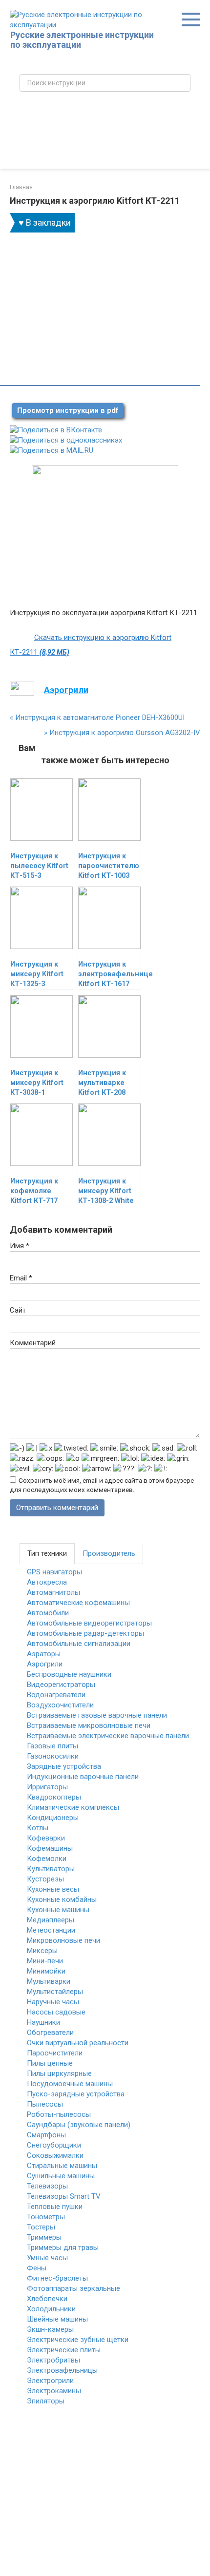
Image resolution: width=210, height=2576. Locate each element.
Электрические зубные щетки (78, 2340)
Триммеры (44, 2237)
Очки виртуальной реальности (78, 2043)
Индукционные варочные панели (83, 1777)
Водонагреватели (56, 1695)
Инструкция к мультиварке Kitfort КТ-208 (102, 1083)
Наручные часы (53, 2002)
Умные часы (47, 2258)
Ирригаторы (47, 1787)
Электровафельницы (62, 2370)
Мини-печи (45, 1961)
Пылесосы (45, 2104)
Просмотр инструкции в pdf (68, 410)
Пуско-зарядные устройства (76, 2094)
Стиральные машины (62, 2166)
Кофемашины (50, 1848)
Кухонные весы (53, 1889)
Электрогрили (50, 2381)
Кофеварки (46, 1838)
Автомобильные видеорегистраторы (89, 1623)
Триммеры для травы (63, 2247)
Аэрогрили (45, 1664)
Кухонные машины (58, 1910)
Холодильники (51, 2309)
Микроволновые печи (63, 1940)
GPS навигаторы (54, 1572)
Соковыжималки (55, 2155)
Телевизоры (47, 2186)
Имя (20, 1246)
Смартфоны (46, 2135)
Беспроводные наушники (69, 1674)
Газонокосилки (53, 1756)
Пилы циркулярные (59, 2073)
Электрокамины (54, 2391)
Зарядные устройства (64, 1766)
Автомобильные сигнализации (79, 1644)
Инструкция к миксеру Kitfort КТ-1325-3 (37, 974)
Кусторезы (45, 1879)
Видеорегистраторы (61, 1685)
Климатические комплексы (73, 1807)
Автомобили (48, 1613)
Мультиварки (49, 1981)
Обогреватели (50, 2033)
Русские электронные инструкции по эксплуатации (82, 40)
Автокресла (47, 1582)
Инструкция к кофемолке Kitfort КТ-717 (34, 1191)
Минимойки (46, 1971)
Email (21, 1278)
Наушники (43, 2022)
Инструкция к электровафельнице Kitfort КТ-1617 (115, 974)
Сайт (18, 1310)
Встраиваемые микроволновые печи (89, 1725)
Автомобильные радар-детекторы (85, 1633)
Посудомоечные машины (70, 2084)
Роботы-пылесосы (59, 2114)
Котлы (38, 1828)
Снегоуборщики (54, 2145)
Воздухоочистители (60, 1705)
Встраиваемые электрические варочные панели (108, 1736)
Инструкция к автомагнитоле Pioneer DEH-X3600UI (97, 717)
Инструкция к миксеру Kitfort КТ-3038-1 (37, 1083)
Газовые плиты (52, 1746)
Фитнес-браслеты (57, 2278)
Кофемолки (47, 1859)
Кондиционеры (53, 1818)
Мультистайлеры (55, 1992)
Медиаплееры (51, 1920)
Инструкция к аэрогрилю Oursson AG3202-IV (122, 733)
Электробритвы (53, 2360)
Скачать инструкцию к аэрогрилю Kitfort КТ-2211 (91, 645)
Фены (37, 2268)
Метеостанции (51, 1930)
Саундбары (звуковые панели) (79, 2125)
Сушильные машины (61, 2176)
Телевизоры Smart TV (64, 2196)
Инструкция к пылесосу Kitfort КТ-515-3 (39, 866)
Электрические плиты (64, 2350)
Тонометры (46, 2217)
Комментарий (33, 1343)
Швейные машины (57, 2319)
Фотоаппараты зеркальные (73, 2288)
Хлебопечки (47, 2299)
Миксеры (42, 1951)
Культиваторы (51, 1869)
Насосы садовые (56, 2012)
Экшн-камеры (50, 2329)
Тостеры (41, 2227)
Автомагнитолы (53, 1592)
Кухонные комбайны (62, 1899)
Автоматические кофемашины (78, 1603)
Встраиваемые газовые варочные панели (97, 1715)
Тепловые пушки (55, 2207)
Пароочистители (55, 2053)
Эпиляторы (46, 2401)
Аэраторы (44, 1654)
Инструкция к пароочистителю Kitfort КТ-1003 (109, 866)
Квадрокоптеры (54, 1797)
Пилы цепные (50, 2063)
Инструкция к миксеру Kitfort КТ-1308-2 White (106, 1191)
